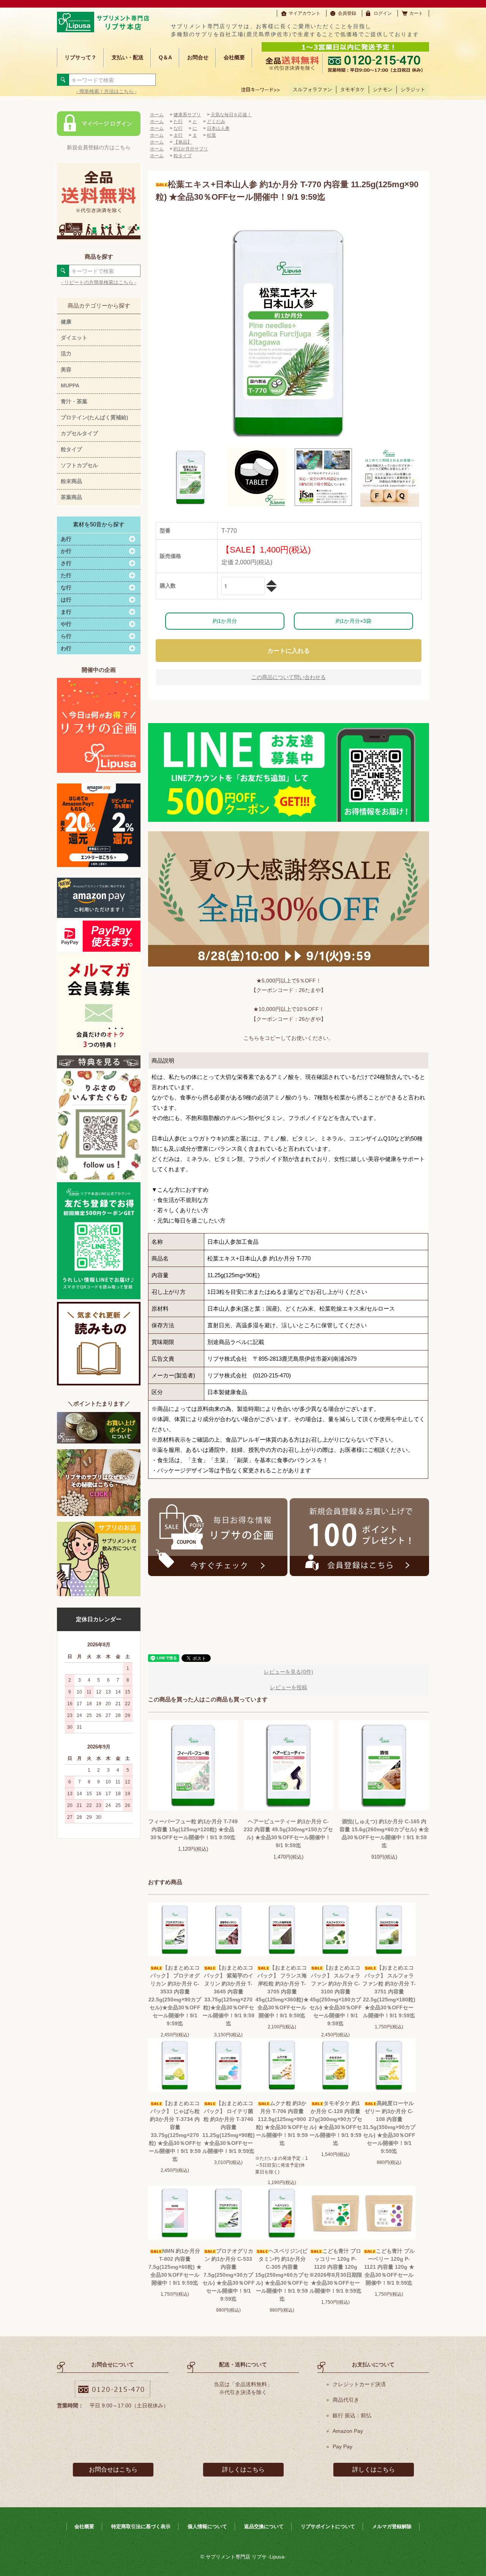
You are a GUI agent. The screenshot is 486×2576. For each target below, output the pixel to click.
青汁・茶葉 (74, 401)
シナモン (383, 89)
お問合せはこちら (113, 2469)
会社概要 (234, 57)
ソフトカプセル (79, 465)
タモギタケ (353, 89)
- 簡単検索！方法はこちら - (107, 91)
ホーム (157, 115)
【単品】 (183, 142)
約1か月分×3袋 (353, 621)
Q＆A (165, 57)
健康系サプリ (187, 115)
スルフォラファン (312, 89)
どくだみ (216, 122)
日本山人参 (218, 128)
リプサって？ (80, 57)
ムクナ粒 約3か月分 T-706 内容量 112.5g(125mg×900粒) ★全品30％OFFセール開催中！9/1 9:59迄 (282, 2123)
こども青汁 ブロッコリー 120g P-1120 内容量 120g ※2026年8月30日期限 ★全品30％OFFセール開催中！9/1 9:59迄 (336, 2271)
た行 (178, 122)
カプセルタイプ (79, 433)
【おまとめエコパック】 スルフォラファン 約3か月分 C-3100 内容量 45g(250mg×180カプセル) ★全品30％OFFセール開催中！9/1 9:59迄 (336, 1996)
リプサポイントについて (328, 2526)
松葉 (211, 135)
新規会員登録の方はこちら (99, 147)
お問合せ (198, 57)
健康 (66, 322)
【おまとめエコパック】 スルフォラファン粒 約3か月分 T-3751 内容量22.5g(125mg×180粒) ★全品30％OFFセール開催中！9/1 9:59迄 (389, 1992)
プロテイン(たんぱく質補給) (95, 417)
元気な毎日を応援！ (231, 115)
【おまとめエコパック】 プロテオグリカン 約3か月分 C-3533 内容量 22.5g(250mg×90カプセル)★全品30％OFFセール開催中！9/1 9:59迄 (175, 1996)
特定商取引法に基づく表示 (141, 2526)
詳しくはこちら (243, 2469)
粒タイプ (71, 449)
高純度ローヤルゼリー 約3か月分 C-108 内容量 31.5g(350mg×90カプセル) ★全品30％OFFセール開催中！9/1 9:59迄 (389, 2127)
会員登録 (347, 13)
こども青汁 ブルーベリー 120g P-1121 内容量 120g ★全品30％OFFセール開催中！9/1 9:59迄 (389, 2267)
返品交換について (264, 2526)
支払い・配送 (128, 57)
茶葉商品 (71, 497)
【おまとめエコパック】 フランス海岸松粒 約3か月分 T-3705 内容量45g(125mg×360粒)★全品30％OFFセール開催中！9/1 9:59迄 (282, 1992)
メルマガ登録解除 (392, 2526)
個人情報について (207, 2526)
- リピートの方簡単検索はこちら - (99, 282)
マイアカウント (305, 13)
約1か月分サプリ (191, 149)
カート (416, 13)
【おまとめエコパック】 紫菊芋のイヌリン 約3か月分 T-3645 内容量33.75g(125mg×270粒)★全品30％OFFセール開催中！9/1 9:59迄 (228, 1996)
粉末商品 (71, 481)
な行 (178, 128)
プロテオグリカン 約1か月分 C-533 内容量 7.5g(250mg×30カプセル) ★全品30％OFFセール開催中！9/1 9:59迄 (229, 2275)
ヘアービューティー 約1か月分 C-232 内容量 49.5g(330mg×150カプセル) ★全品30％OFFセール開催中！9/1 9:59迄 (288, 1833)
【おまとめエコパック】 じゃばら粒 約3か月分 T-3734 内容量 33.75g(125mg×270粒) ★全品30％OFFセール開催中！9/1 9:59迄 (175, 2131)
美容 (66, 370)
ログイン (383, 13)
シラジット (413, 89)
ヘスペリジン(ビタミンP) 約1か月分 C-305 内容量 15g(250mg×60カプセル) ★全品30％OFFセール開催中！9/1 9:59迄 (282, 2275)
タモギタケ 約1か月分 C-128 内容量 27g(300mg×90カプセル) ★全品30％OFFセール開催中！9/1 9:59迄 (335, 2123)
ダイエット (74, 338)
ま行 (178, 135)
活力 (66, 354)
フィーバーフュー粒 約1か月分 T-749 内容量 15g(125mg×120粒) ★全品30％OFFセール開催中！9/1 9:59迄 (193, 1829)
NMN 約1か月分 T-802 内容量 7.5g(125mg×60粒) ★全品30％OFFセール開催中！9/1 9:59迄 (175, 2267)
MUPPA (70, 385)
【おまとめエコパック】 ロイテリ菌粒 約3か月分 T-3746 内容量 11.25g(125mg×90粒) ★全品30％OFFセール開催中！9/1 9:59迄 (229, 2127)
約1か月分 (225, 621)
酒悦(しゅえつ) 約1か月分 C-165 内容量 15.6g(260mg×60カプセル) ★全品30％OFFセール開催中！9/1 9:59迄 (384, 1833)
